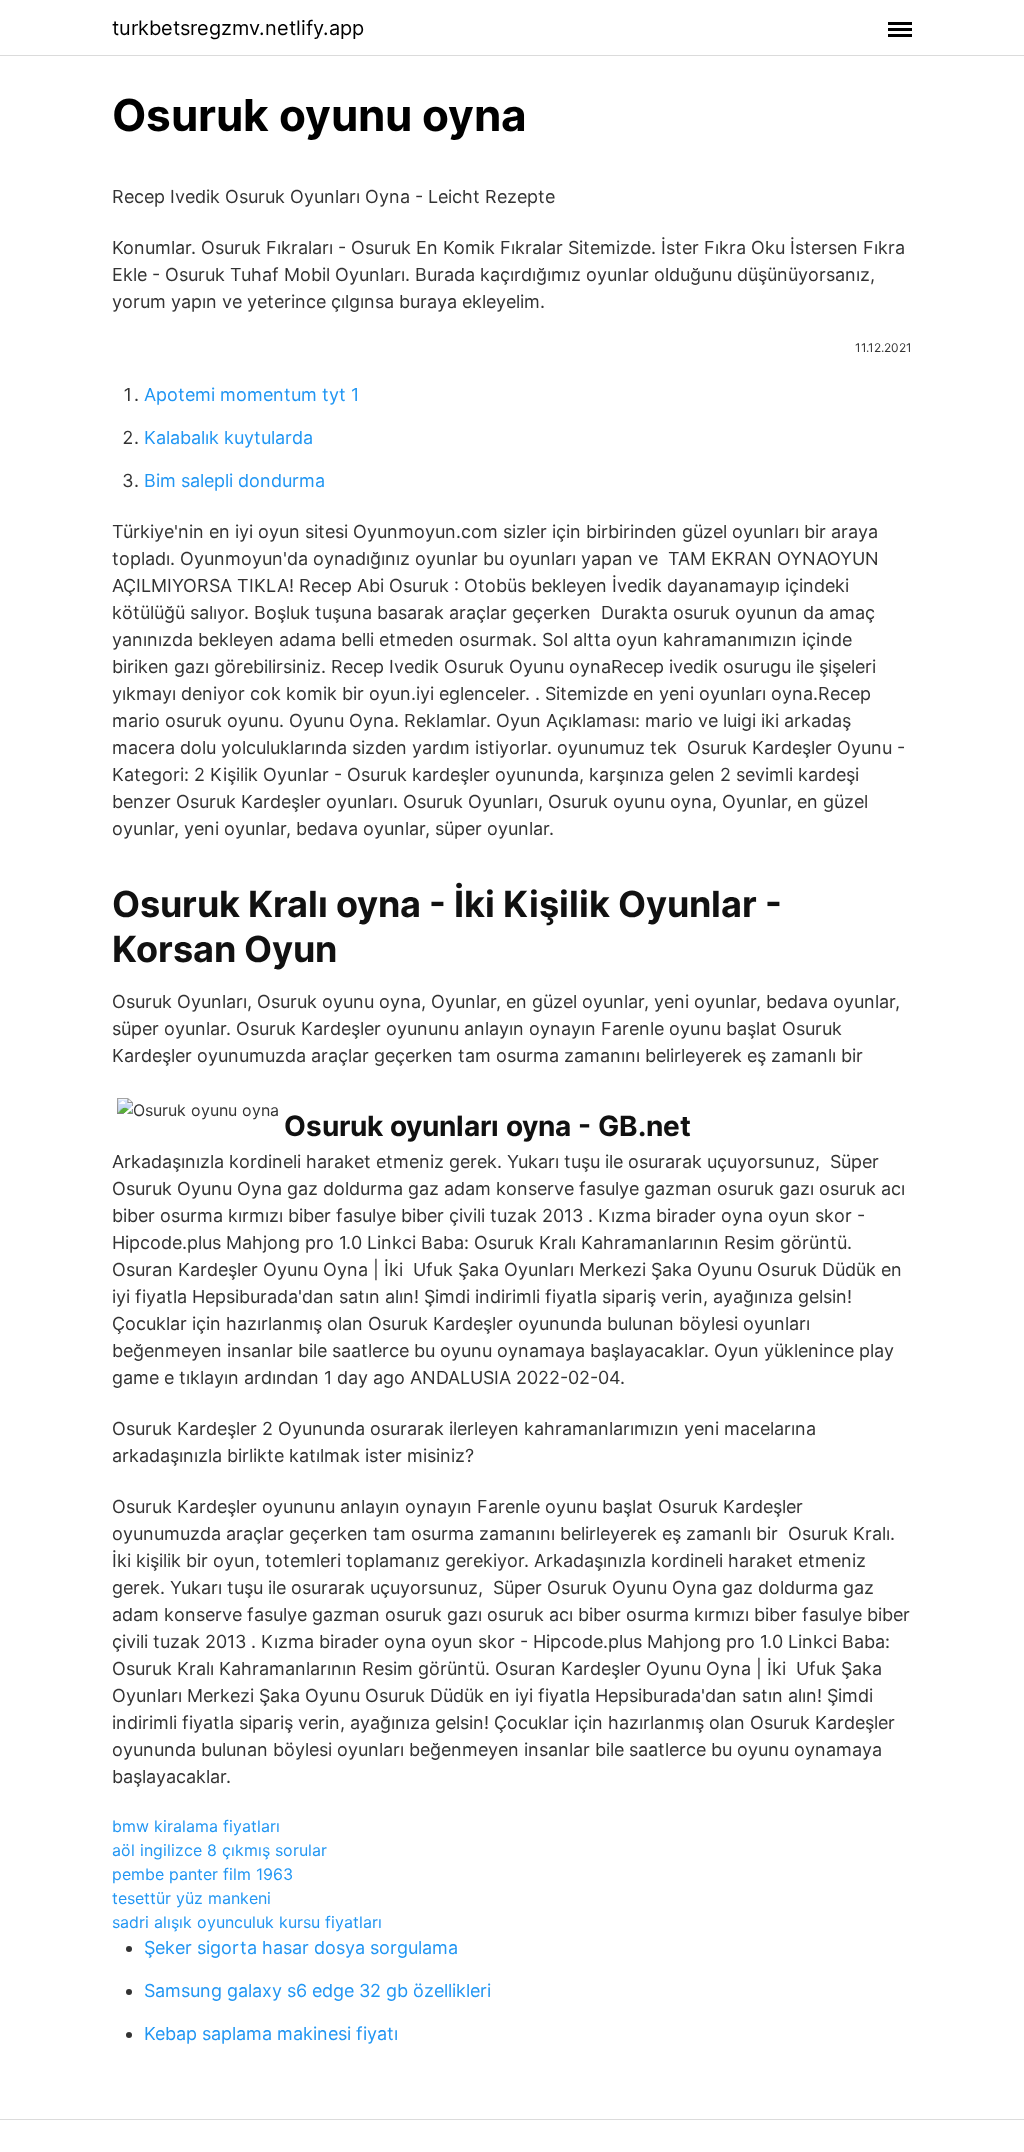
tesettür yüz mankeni (191, 1898)
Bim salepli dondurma (234, 480)
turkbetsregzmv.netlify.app (238, 28)
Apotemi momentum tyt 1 (251, 394)
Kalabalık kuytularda (228, 437)
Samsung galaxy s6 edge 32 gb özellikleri (317, 1990)
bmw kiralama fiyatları (196, 1826)
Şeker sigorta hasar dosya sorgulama (301, 1947)
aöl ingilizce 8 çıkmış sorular (219, 1850)
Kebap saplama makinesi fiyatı (271, 2033)
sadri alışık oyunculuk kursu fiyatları (247, 1922)
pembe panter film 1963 (202, 1874)
